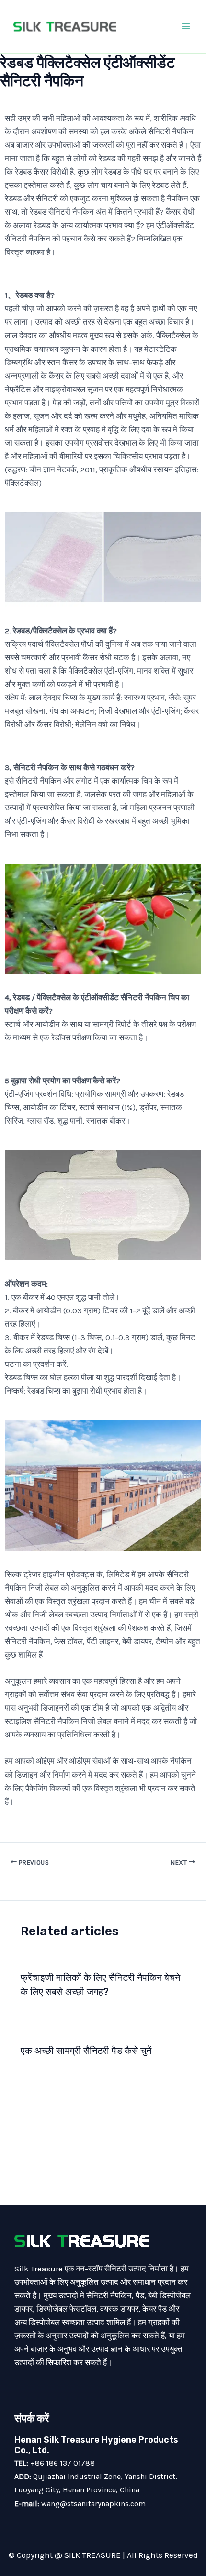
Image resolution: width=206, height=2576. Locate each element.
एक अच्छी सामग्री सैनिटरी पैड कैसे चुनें (86, 2051)
